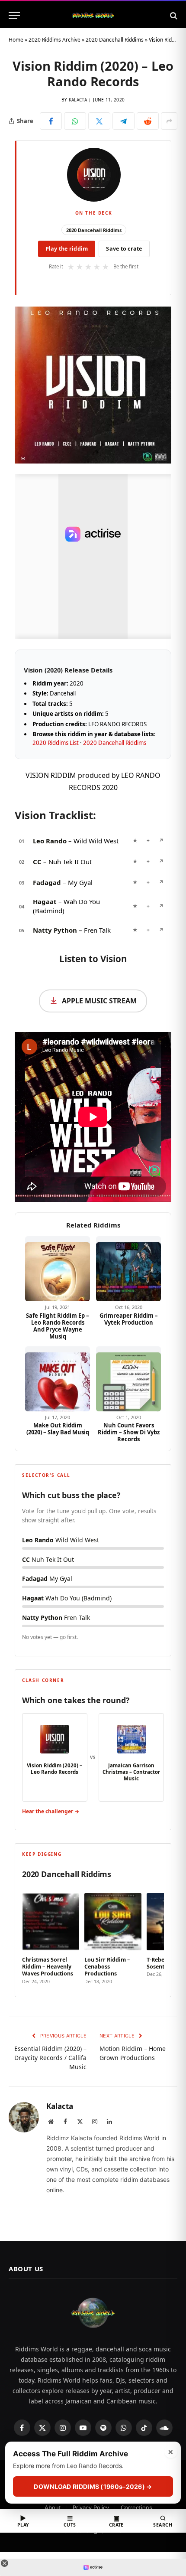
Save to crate (124, 249)
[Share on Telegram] (123, 121)
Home (16, 40)
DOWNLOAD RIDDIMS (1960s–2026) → (93, 2486)
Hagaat (45, 901)
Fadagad (47, 882)
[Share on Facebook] (51, 121)
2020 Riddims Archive (55, 40)
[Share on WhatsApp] (75, 121)
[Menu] (14, 15)
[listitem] (51, 1936)
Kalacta (78, 100)
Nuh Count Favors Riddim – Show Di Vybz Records (129, 1432)
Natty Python (55, 930)
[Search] (173, 15)
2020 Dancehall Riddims (115, 40)
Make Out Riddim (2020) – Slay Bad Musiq (58, 1429)
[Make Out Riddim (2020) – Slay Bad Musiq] (58, 1379)
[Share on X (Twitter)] (99, 121)
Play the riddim (67, 249)
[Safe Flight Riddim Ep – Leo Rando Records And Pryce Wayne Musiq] (58, 1269)
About (53, 2507)
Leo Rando (50, 841)
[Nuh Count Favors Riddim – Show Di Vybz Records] (128, 1379)
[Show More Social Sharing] (169, 121)
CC (37, 862)
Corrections (136, 2507)
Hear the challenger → (51, 1811)
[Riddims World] (93, 15)
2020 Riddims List (56, 743)
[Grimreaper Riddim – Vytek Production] (128, 1269)
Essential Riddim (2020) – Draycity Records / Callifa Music (50, 2058)
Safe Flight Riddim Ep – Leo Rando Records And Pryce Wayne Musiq (58, 1326)
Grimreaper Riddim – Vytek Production (129, 1319)
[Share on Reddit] (148, 121)
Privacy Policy (91, 2507)
